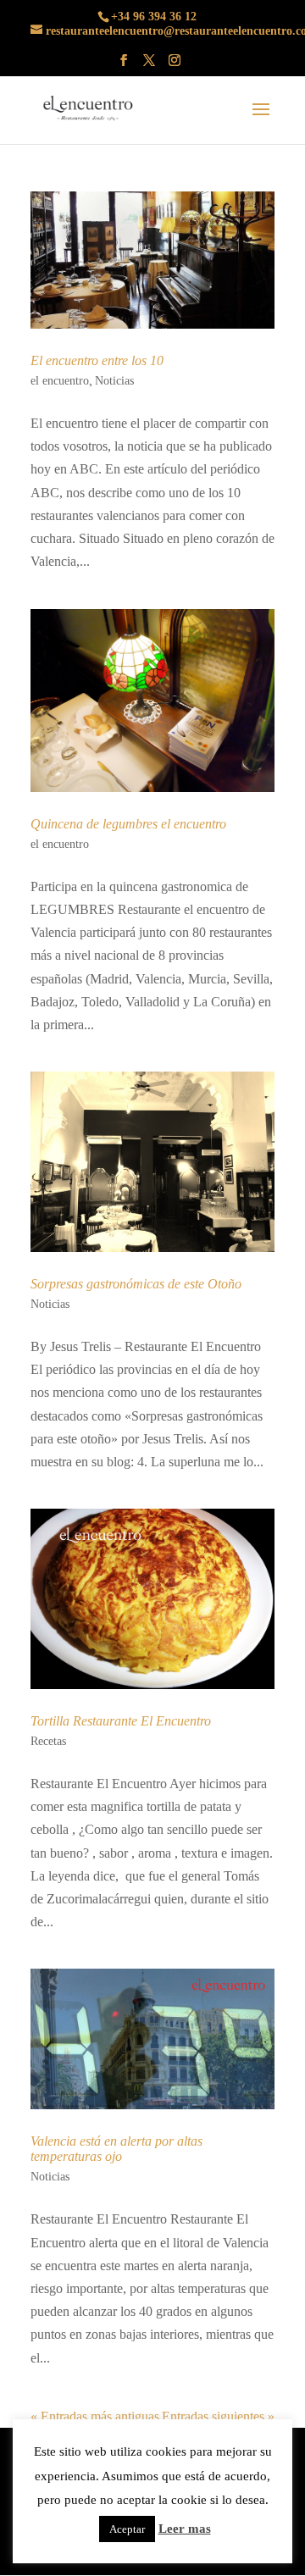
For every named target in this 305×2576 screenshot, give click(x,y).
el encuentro (60, 381)
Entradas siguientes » (218, 2416)
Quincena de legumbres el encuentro (128, 824)
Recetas (48, 1741)
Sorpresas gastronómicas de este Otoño (136, 1284)
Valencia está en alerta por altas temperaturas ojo (116, 2149)
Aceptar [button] (127, 2529)
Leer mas (185, 2529)
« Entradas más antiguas (95, 2416)
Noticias (114, 381)
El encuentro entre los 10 (97, 360)
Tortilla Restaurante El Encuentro (121, 1721)
